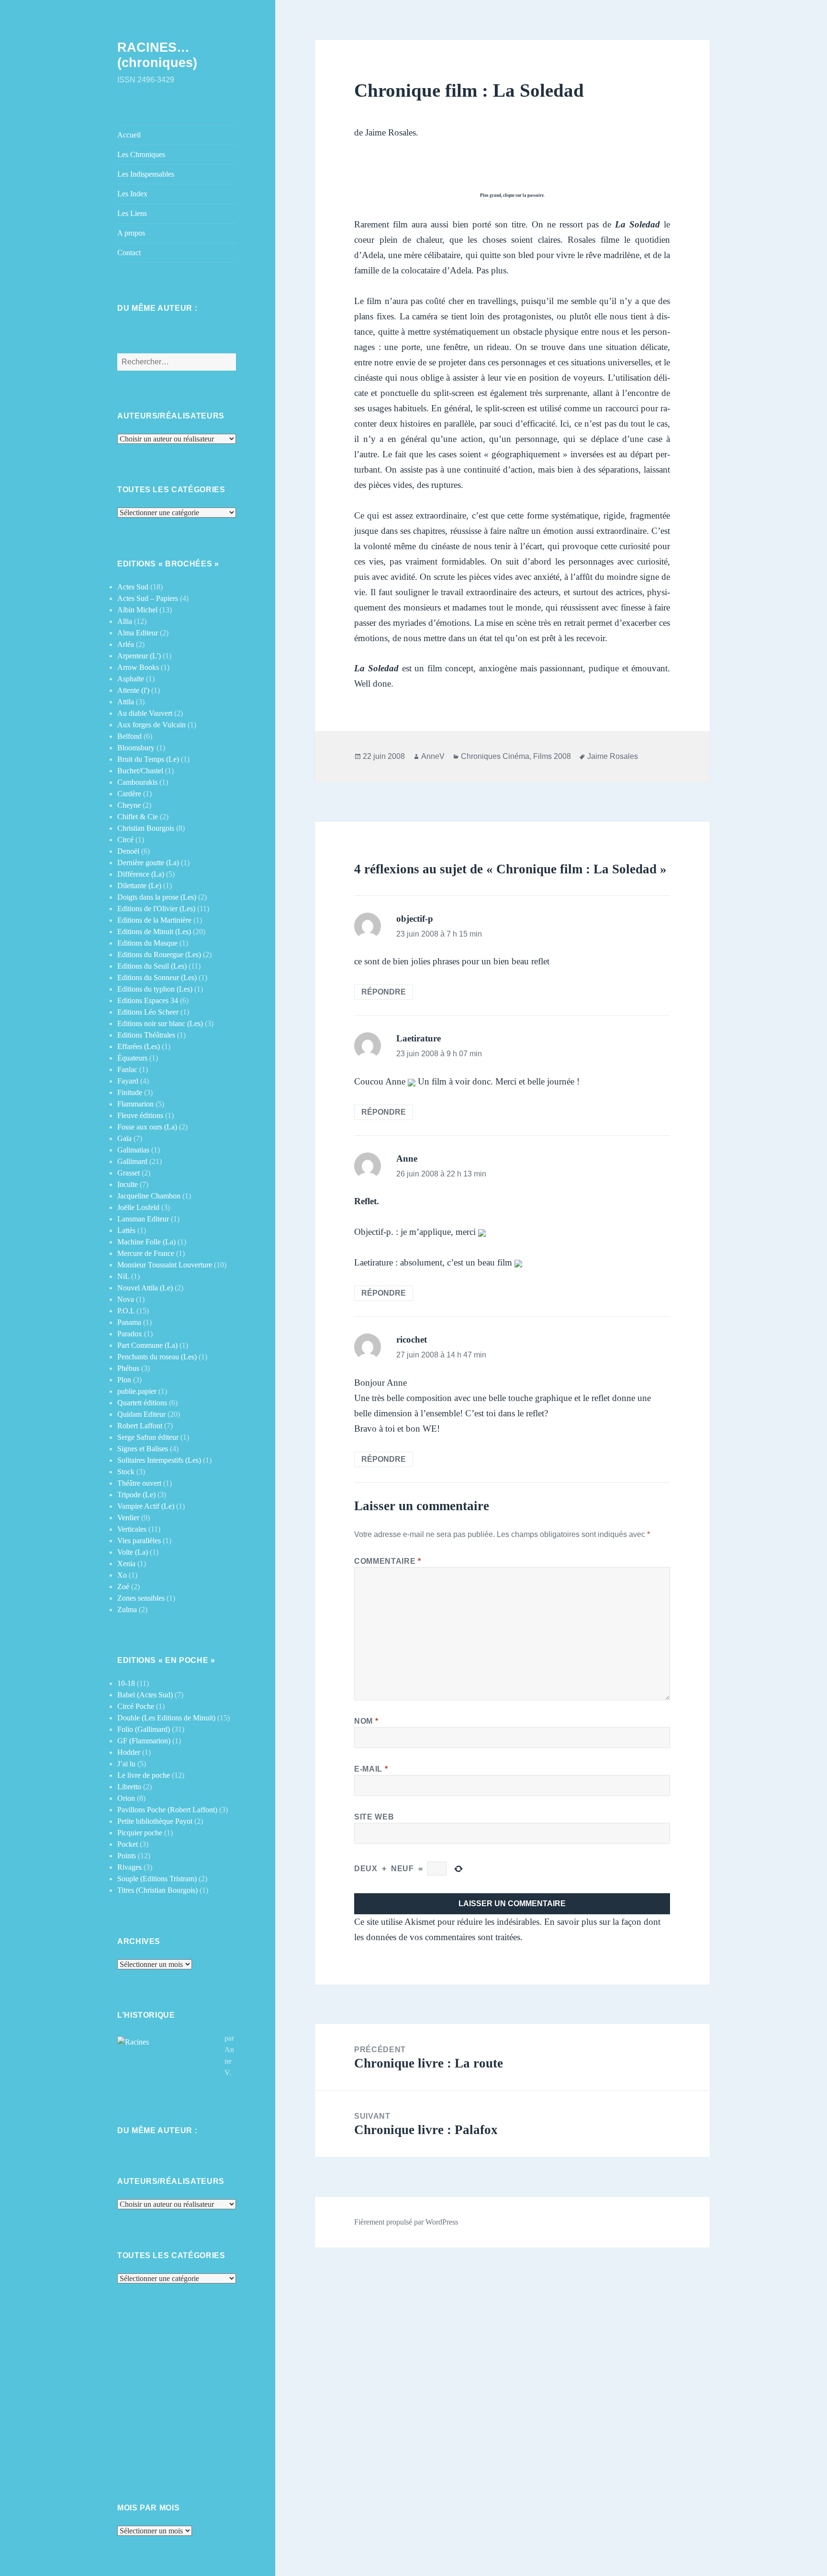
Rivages (129, 1867)
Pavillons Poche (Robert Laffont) (167, 1810)
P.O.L (126, 1311)
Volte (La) (133, 1552)
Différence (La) (141, 874)
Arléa (126, 644)
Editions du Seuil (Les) (152, 966)
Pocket (128, 1844)
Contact (129, 253)
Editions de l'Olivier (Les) (156, 909)
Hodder (129, 1752)
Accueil (129, 135)
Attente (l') (133, 690)
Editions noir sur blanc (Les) (160, 1023)
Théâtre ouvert (139, 1483)
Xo (122, 1575)
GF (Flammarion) (144, 1741)
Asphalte (131, 679)
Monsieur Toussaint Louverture (165, 1265)
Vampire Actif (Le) (146, 1506)
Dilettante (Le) (139, 886)
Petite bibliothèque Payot (155, 1821)
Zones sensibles (141, 1598)
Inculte (128, 1184)
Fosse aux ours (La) (147, 1127)
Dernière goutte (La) (148, 863)
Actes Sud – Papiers (148, 598)
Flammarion (135, 1104)
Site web (374, 1817)
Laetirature (419, 1038)
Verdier (128, 1518)
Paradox (130, 1334)
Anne (407, 1158)
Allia (125, 621)
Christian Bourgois (146, 828)
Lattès (126, 1230)
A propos (131, 233)
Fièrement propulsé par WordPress (406, 2222)
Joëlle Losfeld (138, 1207)
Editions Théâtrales (146, 1035)
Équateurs (132, 1058)
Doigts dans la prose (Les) (157, 897)
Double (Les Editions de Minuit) (166, 1718)
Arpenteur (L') (139, 656)
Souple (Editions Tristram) (157, 1879)
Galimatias (133, 1150)
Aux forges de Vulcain (151, 725)
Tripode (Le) (136, 1495)
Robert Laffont (140, 1426)
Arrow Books (138, 667)
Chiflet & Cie (138, 817)
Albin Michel (137, 610)
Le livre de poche (144, 1775)
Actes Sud (133, 587)
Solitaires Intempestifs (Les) (159, 1460)
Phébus (128, 1368)
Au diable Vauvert (145, 713)
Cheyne (129, 805)
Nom (366, 1721)
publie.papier (137, 1391)
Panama (129, 1322)
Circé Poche (136, 1706)
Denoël (128, 851)
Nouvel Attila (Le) (145, 1288)
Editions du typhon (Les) (155, 989)
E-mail (371, 1769)
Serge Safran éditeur (148, 1437)
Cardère (129, 794)
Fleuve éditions (140, 1115)
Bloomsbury (136, 748)
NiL (123, 1276)
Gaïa (124, 1138)
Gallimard (132, 1161)
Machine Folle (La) (146, 1242)
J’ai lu (126, 1764)
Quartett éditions (142, 1403)
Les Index (132, 194)
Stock (126, 1472)
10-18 (126, 1683)
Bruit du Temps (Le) (148, 759)
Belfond (129, 736)
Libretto (129, 1787)
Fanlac (127, 1069)
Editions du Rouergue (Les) (159, 955)
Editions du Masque (147, 943)
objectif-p (415, 919)
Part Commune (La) (147, 1345)
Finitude (130, 1092)
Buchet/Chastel (140, 771)
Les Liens (132, 213)
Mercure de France (146, 1253)
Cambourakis (137, 782)
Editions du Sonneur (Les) (157, 977)
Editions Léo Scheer (148, 1012)
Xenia (126, 1564)
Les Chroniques (141, 154)
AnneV (433, 756)
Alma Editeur (138, 633)
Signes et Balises (143, 1449)
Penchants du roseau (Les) (157, 1357)
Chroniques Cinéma (495, 756)
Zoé (123, 1587)
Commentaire (387, 1561)
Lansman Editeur (143, 1219)
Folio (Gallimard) (144, 1729)
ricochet (412, 1339)
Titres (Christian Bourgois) (157, 1890)
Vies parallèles (139, 1541)
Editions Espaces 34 (148, 1000)
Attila (126, 702)
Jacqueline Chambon (149, 1196)
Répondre (384, 992)
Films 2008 (552, 756)
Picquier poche (140, 1833)
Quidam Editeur (141, 1414)
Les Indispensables (146, 174)
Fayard (128, 1081)
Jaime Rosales (613, 756)
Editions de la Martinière (154, 920)
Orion (126, 1798)
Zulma (127, 1610)
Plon (124, 1380)
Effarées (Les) (139, 1046)
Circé (125, 840)
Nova (126, 1299)
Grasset (129, 1173)
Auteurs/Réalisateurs (171, 416)
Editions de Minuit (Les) (154, 932)
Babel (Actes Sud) (145, 1695)
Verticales (132, 1529)
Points (127, 1856)
